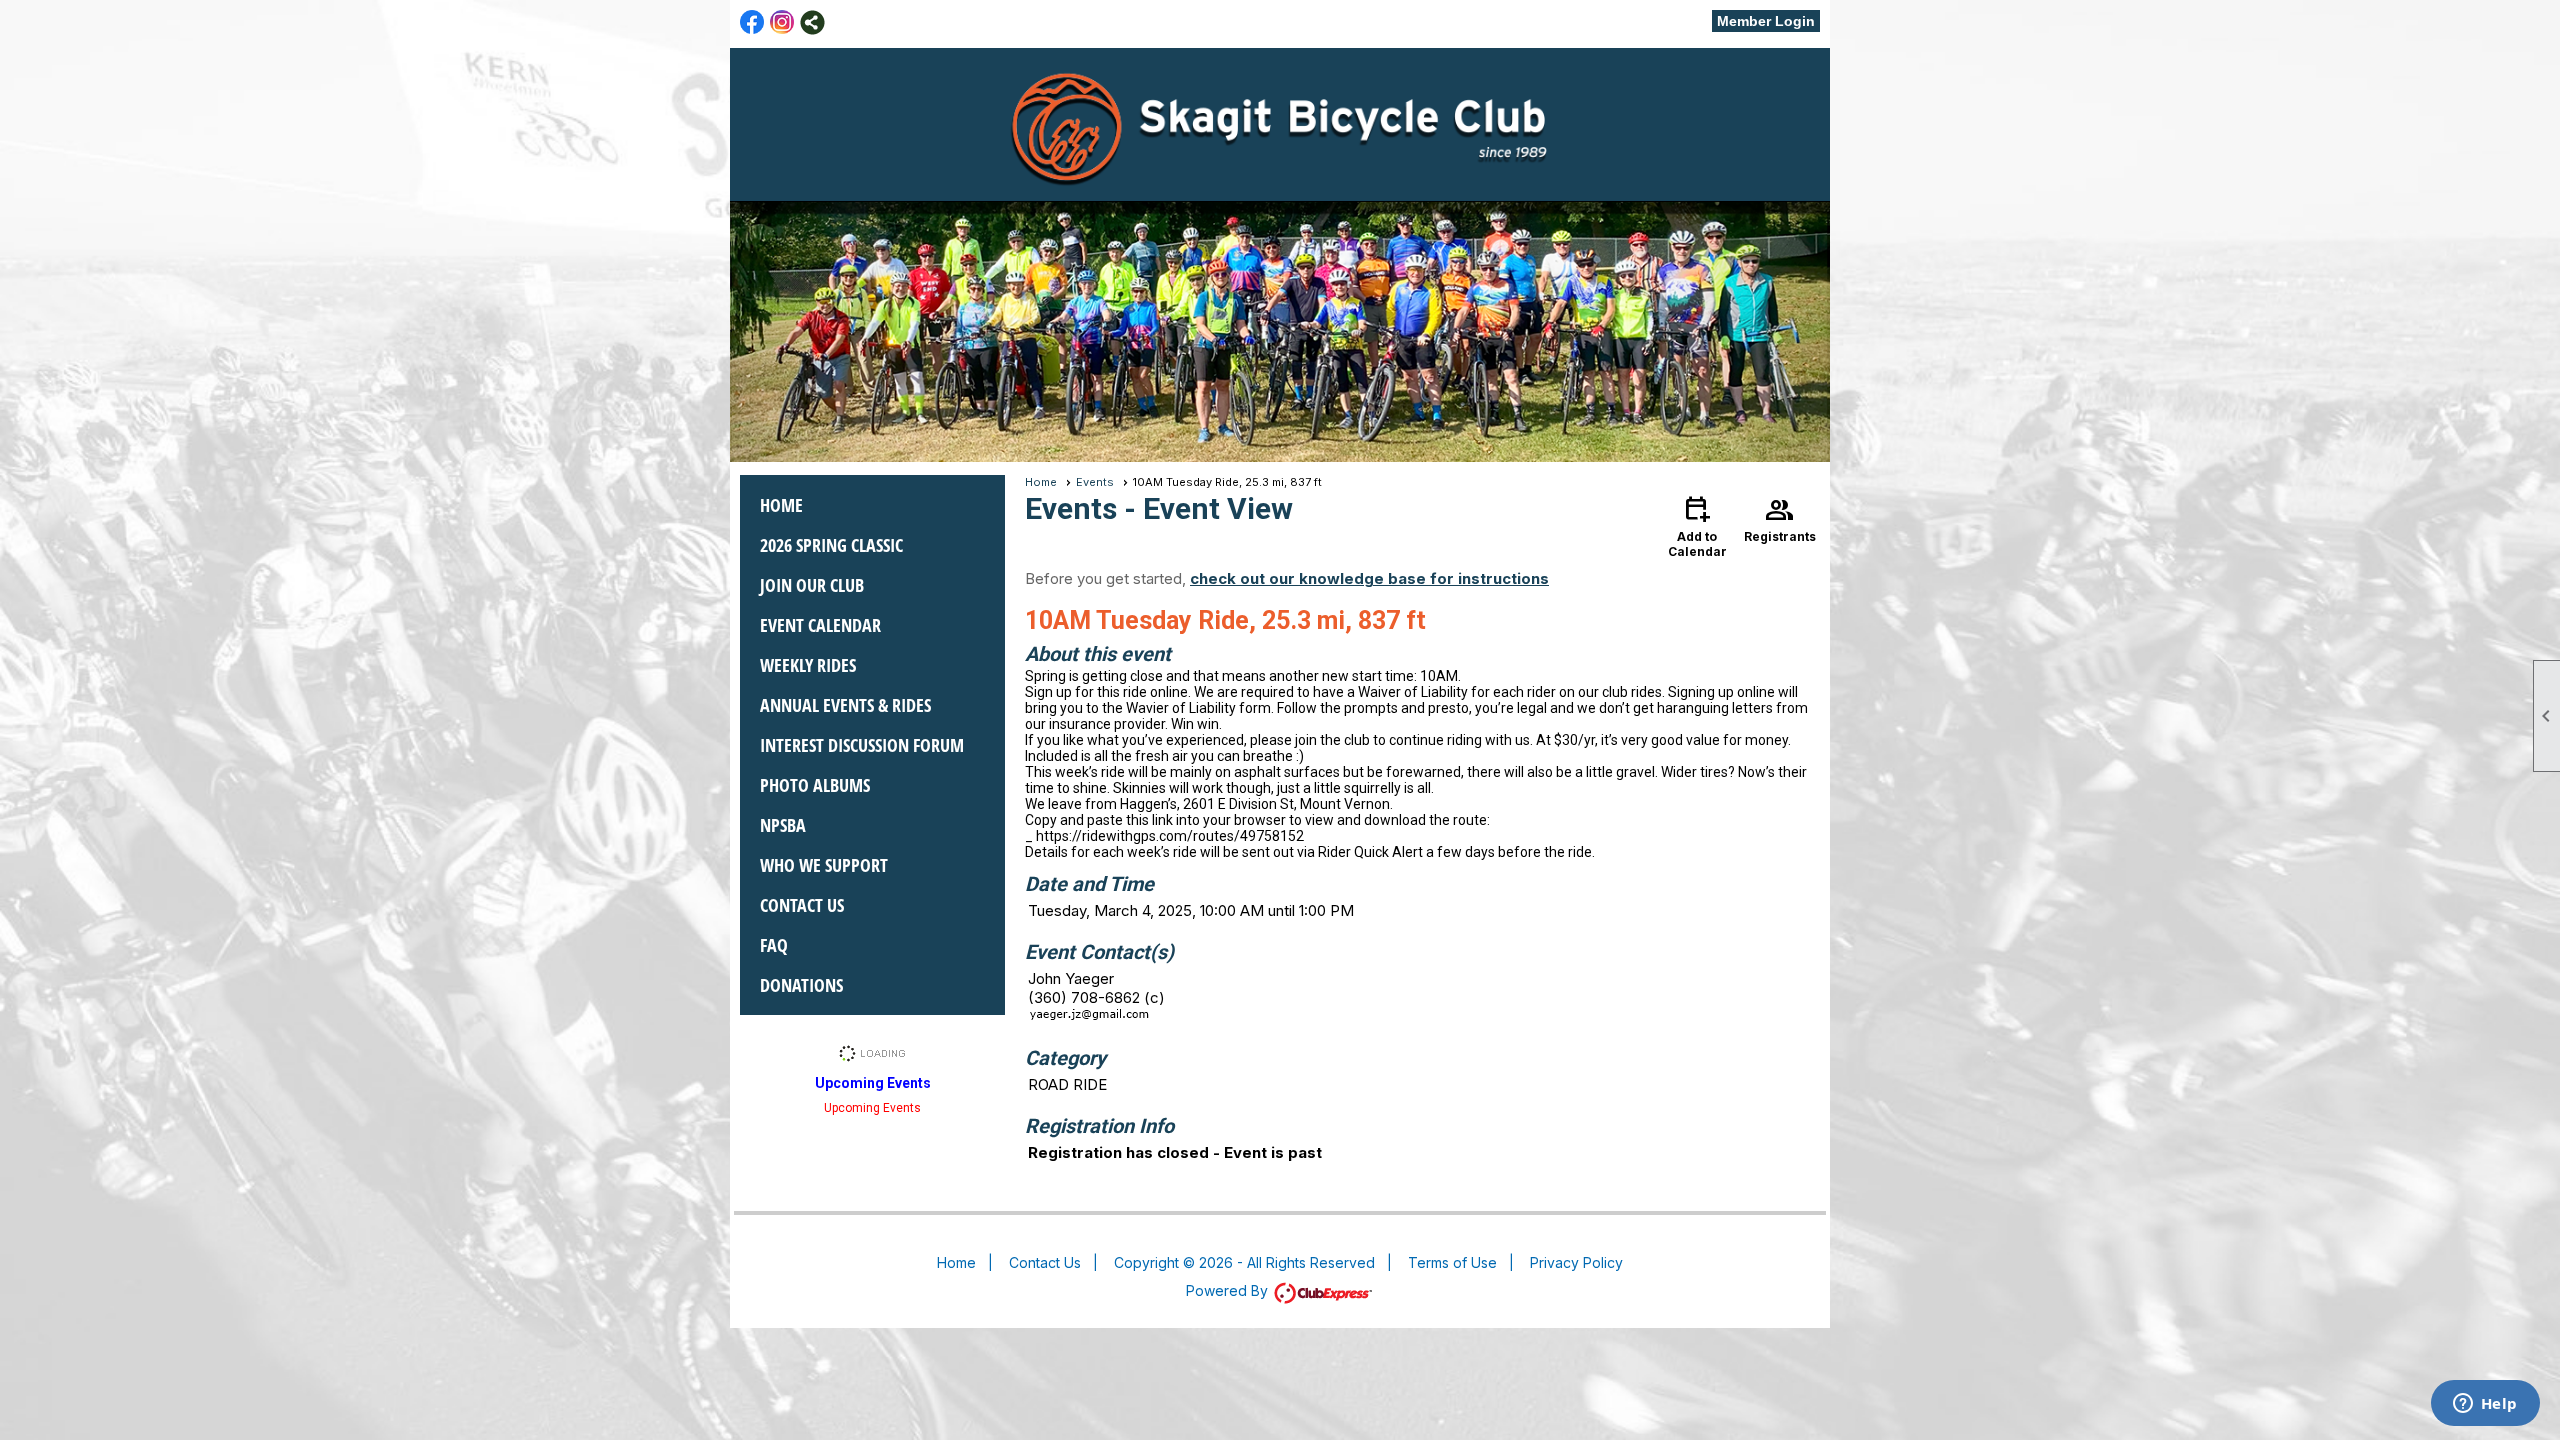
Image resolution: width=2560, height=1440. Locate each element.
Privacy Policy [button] (1576, 1262)
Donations (801, 985)
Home (781, 505)
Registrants (1780, 518)
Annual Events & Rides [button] (845, 705)
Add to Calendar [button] (1697, 525)
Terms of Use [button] (1452, 1262)
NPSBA (783, 825)
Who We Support (824, 865)
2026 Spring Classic (831, 545)
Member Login (1766, 21)
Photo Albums (815, 785)
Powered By (1229, 1290)
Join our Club (812, 585)
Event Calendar (820, 625)
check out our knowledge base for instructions (1369, 578)
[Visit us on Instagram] (782, 22)
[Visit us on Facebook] (752, 22)
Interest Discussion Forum (862, 745)
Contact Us (802, 905)
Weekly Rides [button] (808, 665)
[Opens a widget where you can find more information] (2485, 1405)
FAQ (774, 945)
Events (1095, 482)
